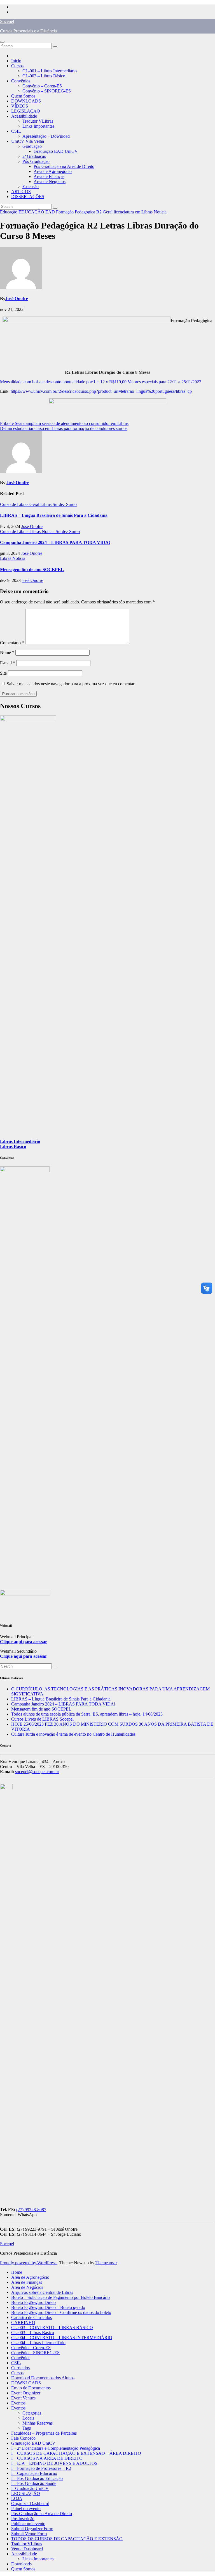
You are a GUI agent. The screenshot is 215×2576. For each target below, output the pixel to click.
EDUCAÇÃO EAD (37, 212)
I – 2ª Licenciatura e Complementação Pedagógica (56, 2448)
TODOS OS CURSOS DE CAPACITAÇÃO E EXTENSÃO (67, 2539)
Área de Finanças (49, 176)
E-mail (8, 663)
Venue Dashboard (27, 2549)
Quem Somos (23, 96)
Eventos (18, 2403)
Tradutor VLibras (38, 121)
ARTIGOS (21, 192)
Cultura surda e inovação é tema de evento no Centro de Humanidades (73, 1734)
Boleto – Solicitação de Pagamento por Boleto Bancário (60, 2297)
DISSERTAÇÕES (28, 197)
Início (16, 61)
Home (17, 2272)
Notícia (160, 212)
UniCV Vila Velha (28, 141)
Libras (46, 504)
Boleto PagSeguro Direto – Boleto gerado (48, 2307)
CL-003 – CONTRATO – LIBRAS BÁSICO (52, 2328)
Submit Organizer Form (32, 2529)
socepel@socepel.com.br (37, 1772)
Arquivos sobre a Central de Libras (42, 2292)
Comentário (12, 643)
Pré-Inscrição (23, 2519)
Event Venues (23, 2398)
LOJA (17, 2498)
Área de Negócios (50, 181)
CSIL (16, 131)
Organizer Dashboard (30, 2504)
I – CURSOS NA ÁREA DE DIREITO (47, 2458)
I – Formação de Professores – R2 (41, 2468)
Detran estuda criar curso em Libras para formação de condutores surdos (64, 428)
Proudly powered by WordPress (29, 2263)
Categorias (32, 2413)
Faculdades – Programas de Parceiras (44, 2433)
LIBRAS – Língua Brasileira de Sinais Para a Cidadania (54, 515)
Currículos (20, 2368)
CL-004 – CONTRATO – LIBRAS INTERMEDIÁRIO (62, 2338)
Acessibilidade (24, 116)
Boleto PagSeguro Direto (33, 2302)
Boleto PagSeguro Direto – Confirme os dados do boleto (61, 2312)
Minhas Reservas (38, 2423)
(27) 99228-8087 (31, 2210)
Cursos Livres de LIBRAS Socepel (42, 1719)
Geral (108, 212)
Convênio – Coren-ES (42, 86)
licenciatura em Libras (134, 212)
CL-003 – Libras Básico (44, 76)
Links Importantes (38, 126)
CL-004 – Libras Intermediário (38, 2343)
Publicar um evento (28, 2524)
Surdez (59, 504)
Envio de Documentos (31, 2388)
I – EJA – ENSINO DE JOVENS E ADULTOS (54, 2463)
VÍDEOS (20, 106)
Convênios (21, 81)
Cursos (17, 66)
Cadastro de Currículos (31, 2317)
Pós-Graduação (36, 161)
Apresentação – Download (46, 136)
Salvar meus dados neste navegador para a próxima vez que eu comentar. (71, 684)
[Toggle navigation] (2, 42)
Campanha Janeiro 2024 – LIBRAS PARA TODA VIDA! (55, 542)
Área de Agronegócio (53, 171)
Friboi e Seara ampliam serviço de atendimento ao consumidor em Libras (64, 423)
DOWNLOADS (26, 101)
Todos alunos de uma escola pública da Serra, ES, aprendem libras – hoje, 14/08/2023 (87, 1714)
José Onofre (17, 298)
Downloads (21, 2564)
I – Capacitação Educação (34, 2473)
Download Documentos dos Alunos (43, 2378)
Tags (27, 2428)
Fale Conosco (23, 2438)
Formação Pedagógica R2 (79, 212)
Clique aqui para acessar (24, 1642)
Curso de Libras (15, 504)
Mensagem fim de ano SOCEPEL (32, 569)
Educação (9, 212)
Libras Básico (13, 1146)
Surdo (71, 504)
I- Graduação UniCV (30, 2488)
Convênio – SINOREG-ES (47, 91)
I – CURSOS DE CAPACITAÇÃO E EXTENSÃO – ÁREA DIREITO (76, 2453)
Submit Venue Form (29, 2534)
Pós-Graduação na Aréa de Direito (64, 166)
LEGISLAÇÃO (26, 111)
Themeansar (106, 2263)
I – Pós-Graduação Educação (37, 2478)
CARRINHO (23, 2322)
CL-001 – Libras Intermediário (50, 71)
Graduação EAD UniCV (56, 151)
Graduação (32, 146)
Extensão (31, 186)
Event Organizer (26, 2393)
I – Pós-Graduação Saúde (34, 2483)
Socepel (7, 21)
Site (3, 673)
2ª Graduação (34, 156)
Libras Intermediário (20, 1141)
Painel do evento (26, 2509)
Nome (7, 652)
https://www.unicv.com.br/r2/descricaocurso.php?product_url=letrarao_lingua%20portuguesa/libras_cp (101, 391)
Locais (28, 2418)
